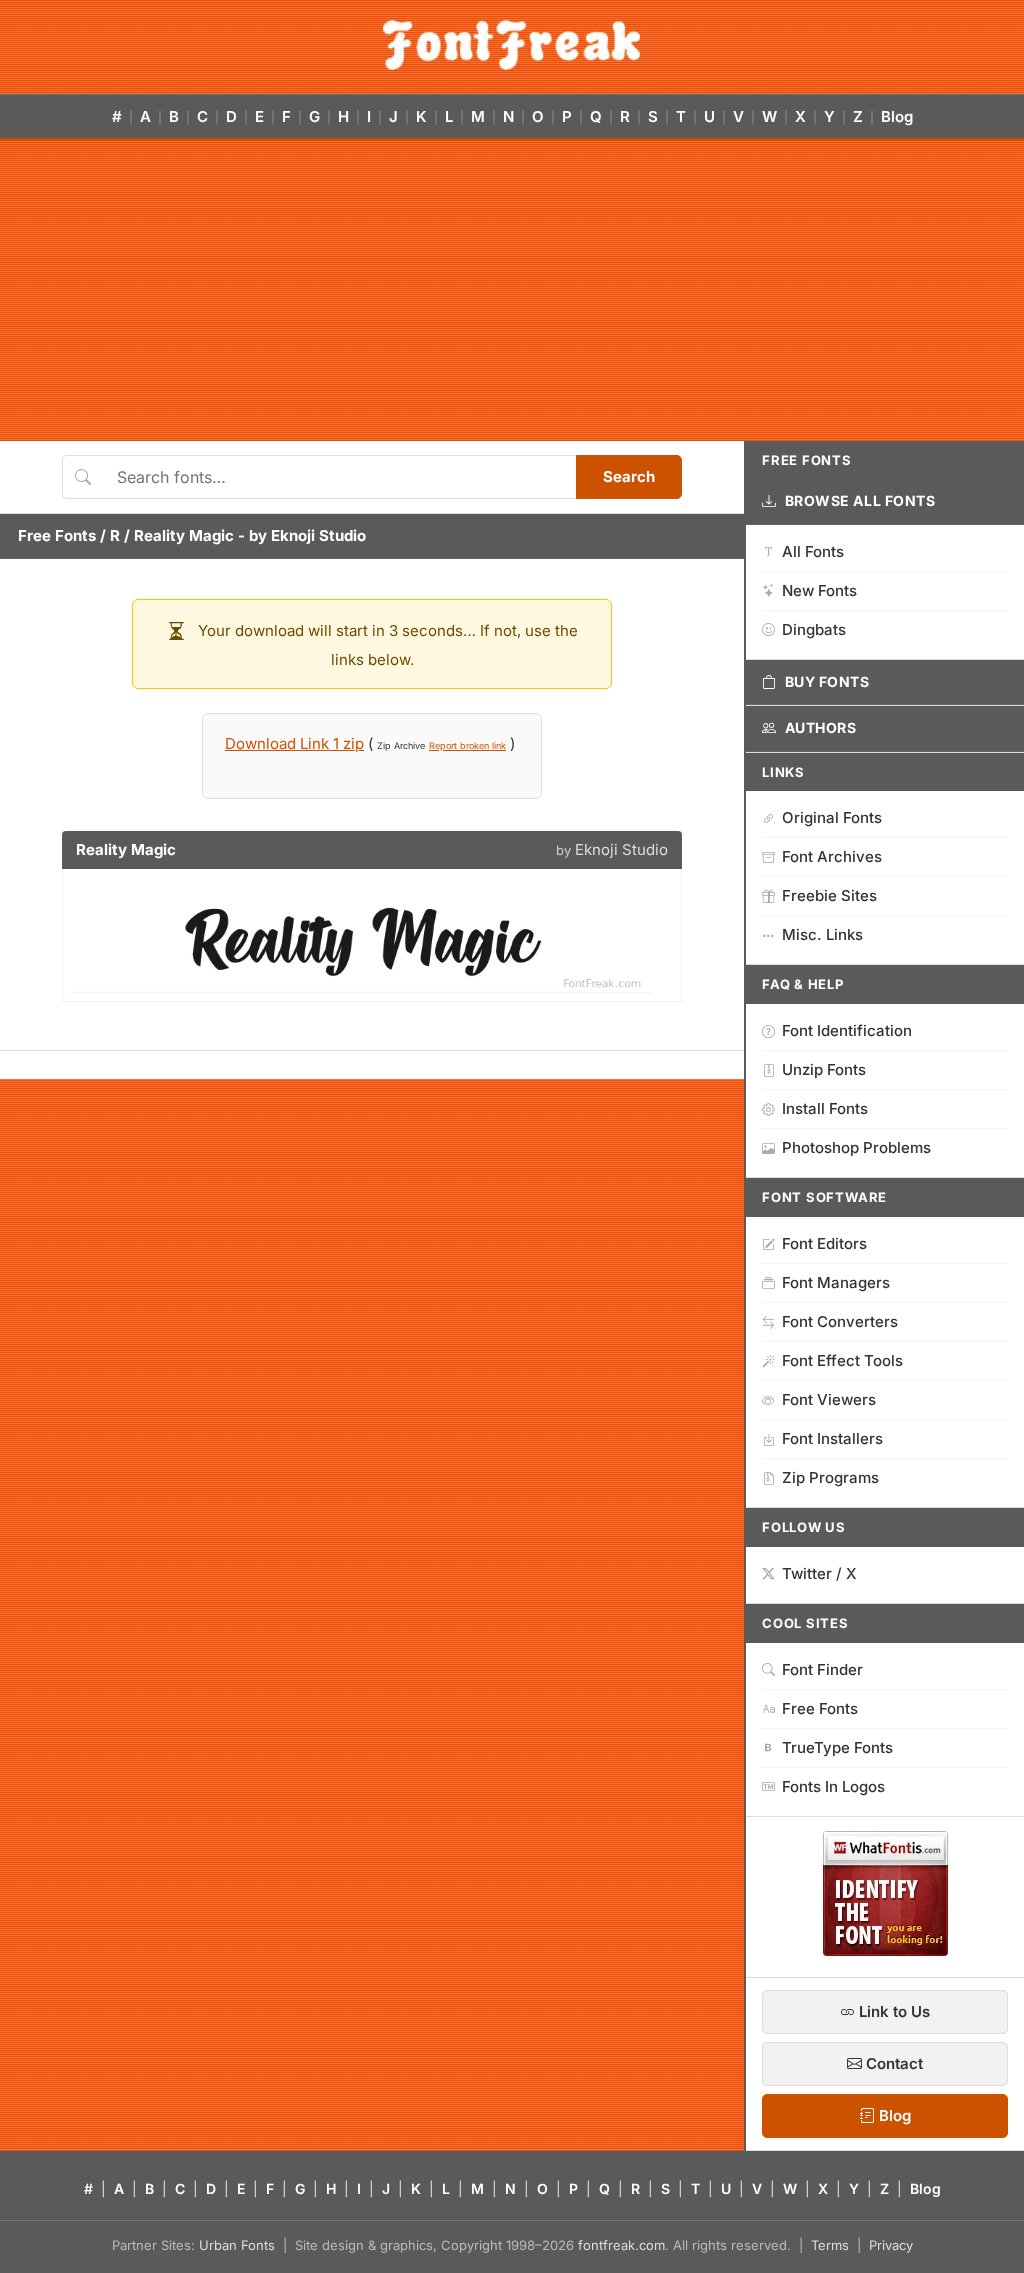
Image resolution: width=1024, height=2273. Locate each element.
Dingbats (814, 629)
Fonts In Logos (833, 1786)
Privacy (891, 2245)
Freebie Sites (829, 895)
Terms (830, 2245)
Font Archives (832, 856)
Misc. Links (822, 934)
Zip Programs (830, 1477)
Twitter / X (819, 1573)
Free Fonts (57, 535)
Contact (892, 2063)
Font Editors (824, 1243)
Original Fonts (832, 817)
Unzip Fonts (824, 1069)
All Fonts (813, 551)
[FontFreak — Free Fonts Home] (511, 45)
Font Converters (840, 1321)
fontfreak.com (621, 2245)
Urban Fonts (237, 2245)
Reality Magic (184, 535)
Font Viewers (829, 1399)
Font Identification (847, 1030)
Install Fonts (825, 1108)
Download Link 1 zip (294, 743)
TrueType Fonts (837, 1747)
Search (629, 476)
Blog (897, 116)
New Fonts (819, 590)
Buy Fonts (827, 681)
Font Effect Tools (842, 1360)
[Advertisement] (512, 291)
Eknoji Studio (318, 535)
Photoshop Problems (856, 1147)
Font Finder (822, 1669)
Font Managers (836, 1282)
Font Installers (832, 1438)
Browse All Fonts (860, 500)
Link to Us (892, 2011)
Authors (821, 727)
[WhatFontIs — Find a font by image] (885, 1950)
